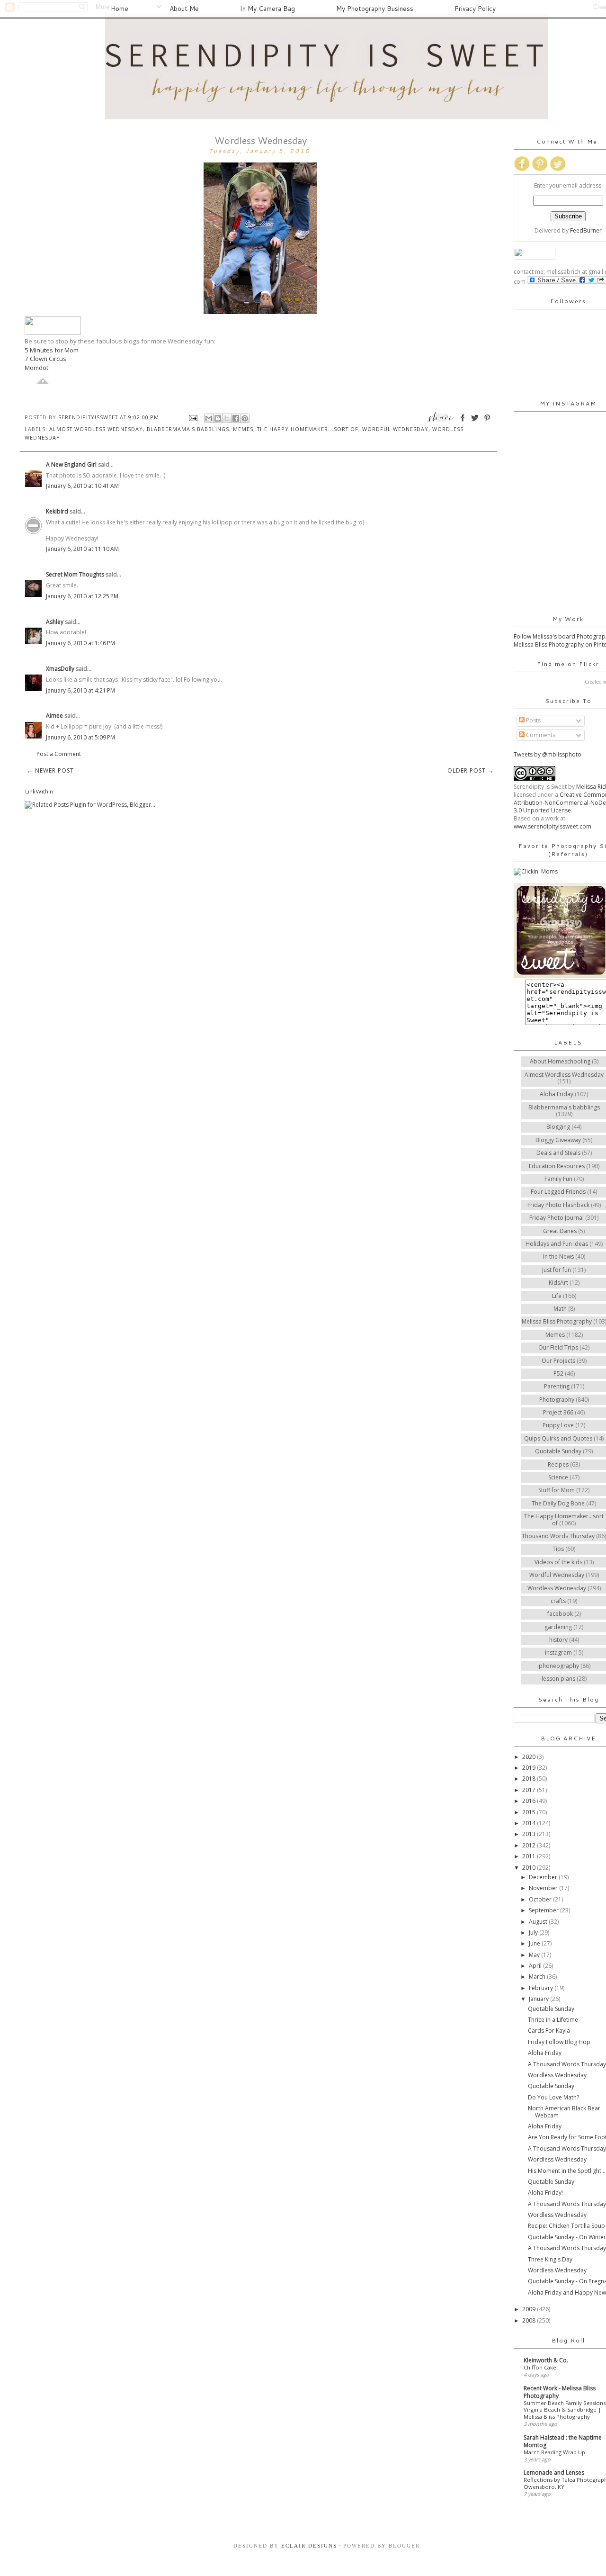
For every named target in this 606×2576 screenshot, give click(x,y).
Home (120, 9)
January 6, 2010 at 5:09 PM (80, 737)
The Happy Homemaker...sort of (308, 429)
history (558, 1640)
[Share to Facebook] (236, 418)
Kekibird (57, 511)
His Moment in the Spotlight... (567, 2171)
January (539, 1999)
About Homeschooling (560, 1061)
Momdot (36, 368)
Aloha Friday (557, 1094)
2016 (530, 1801)
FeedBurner (586, 230)
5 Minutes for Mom (52, 350)
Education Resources (557, 1166)
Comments (540, 735)
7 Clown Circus (45, 359)
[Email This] (209, 418)
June (535, 1943)
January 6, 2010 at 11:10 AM (82, 549)
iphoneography (558, 1666)
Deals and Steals (558, 1153)
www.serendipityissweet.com (553, 826)
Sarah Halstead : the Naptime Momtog (563, 2441)
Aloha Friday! (545, 2193)
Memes (243, 429)
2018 (530, 1779)
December (544, 1877)
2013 (530, 1834)
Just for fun (557, 1270)
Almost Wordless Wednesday (96, 429)
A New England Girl (71, 464)
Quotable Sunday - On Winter (567, 2237)
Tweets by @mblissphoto (548, 754)
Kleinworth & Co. (546, 2360)
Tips (558, 1549)
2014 (530, 1823)
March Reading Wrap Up (554, 2452)
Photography (557, 1400)
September (544, 1910)
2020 (530, 1757)
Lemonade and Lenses (554, 2472)
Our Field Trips (558, 1347)
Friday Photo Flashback (558, 1205)
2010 (530, 1868)
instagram (558, 1653)
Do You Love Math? (553, 2097)
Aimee (54, 716)
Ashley (55, 622)
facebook (560, 1614)
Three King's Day (550, 2259)
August (539, 1922)
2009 (530, 2309)
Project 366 (558, 1412)
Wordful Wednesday (395, 429)
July (534, 1932)
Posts (533, 720)
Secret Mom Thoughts (75, 574)
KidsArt (558, 1283)
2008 (530, 2320)
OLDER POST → (471, 770)
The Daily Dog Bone (558, 1503)
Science (558, 1477)
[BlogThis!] (218, 418)
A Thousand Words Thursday (567, 2064)
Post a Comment (59, 754)
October (541, 1899)
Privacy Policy (475, 9)
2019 (530, 1768)
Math (560, 1309)
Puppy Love (558, 1425)
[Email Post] (193, 417)
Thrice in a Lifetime (553, 2020)
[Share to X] (227, 418)
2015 (530, 1812)
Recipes (558, 1464)
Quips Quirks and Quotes (558, 1438)
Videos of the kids (558, 1562)
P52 (558, 1374)
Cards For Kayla (549, 2031)
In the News (558, 1256)
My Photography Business (375, 9)
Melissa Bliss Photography (557, 1321)
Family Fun (558, 1179)
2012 (530, 1845)
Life (557, 1296)
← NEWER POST (50, 770)
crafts (558, 1601)
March (538, 1977)
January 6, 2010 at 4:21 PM (80, 690)
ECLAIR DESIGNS (308, 2546)
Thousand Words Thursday (558, 1536)
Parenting (557, 1386)
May (535, 1955)
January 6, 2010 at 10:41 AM (82, 486)
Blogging (558, 1127)
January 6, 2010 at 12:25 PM (82, 596)
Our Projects (558, 1361)
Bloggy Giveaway (558, 1140)
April (536, 1966)
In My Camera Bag (267, 9)
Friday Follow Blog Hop (559, 2042)
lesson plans (558, 1679)
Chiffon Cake (540, 2367)
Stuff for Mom (557, 1490)
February (542, 1988)
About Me (184, 9)
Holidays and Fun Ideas (557, 1244)
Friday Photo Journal (557, 1218)
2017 (530, 1790)
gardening (558, 1627)
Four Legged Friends (558, 1192)
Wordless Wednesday (557, 1588)
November (544, 1888)
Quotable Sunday (558, 1451)
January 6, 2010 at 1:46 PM (80, 643)
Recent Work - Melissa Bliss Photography (560, 2392)
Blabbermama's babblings (188, 429)
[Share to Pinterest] (245, 418)
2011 (530, 1856)
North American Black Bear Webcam (564, 2112)
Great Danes (560, 1231)
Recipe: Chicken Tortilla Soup (566, 2226)
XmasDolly (60, 669)
